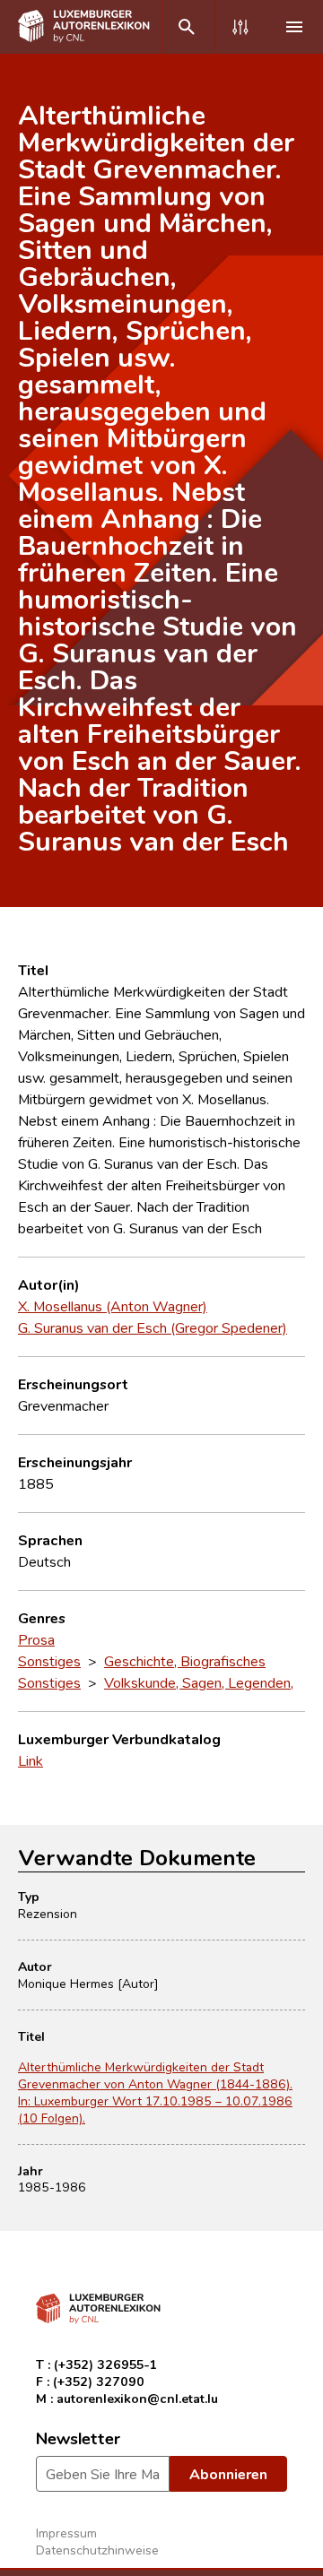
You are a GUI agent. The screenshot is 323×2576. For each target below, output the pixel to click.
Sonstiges (49, 1661)
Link (31, 1760)
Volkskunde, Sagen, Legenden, (199, 1682)
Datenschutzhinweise (97, 2550)
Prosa (36, 1639)
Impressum (66, 2533)
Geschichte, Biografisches (185, 1661)
